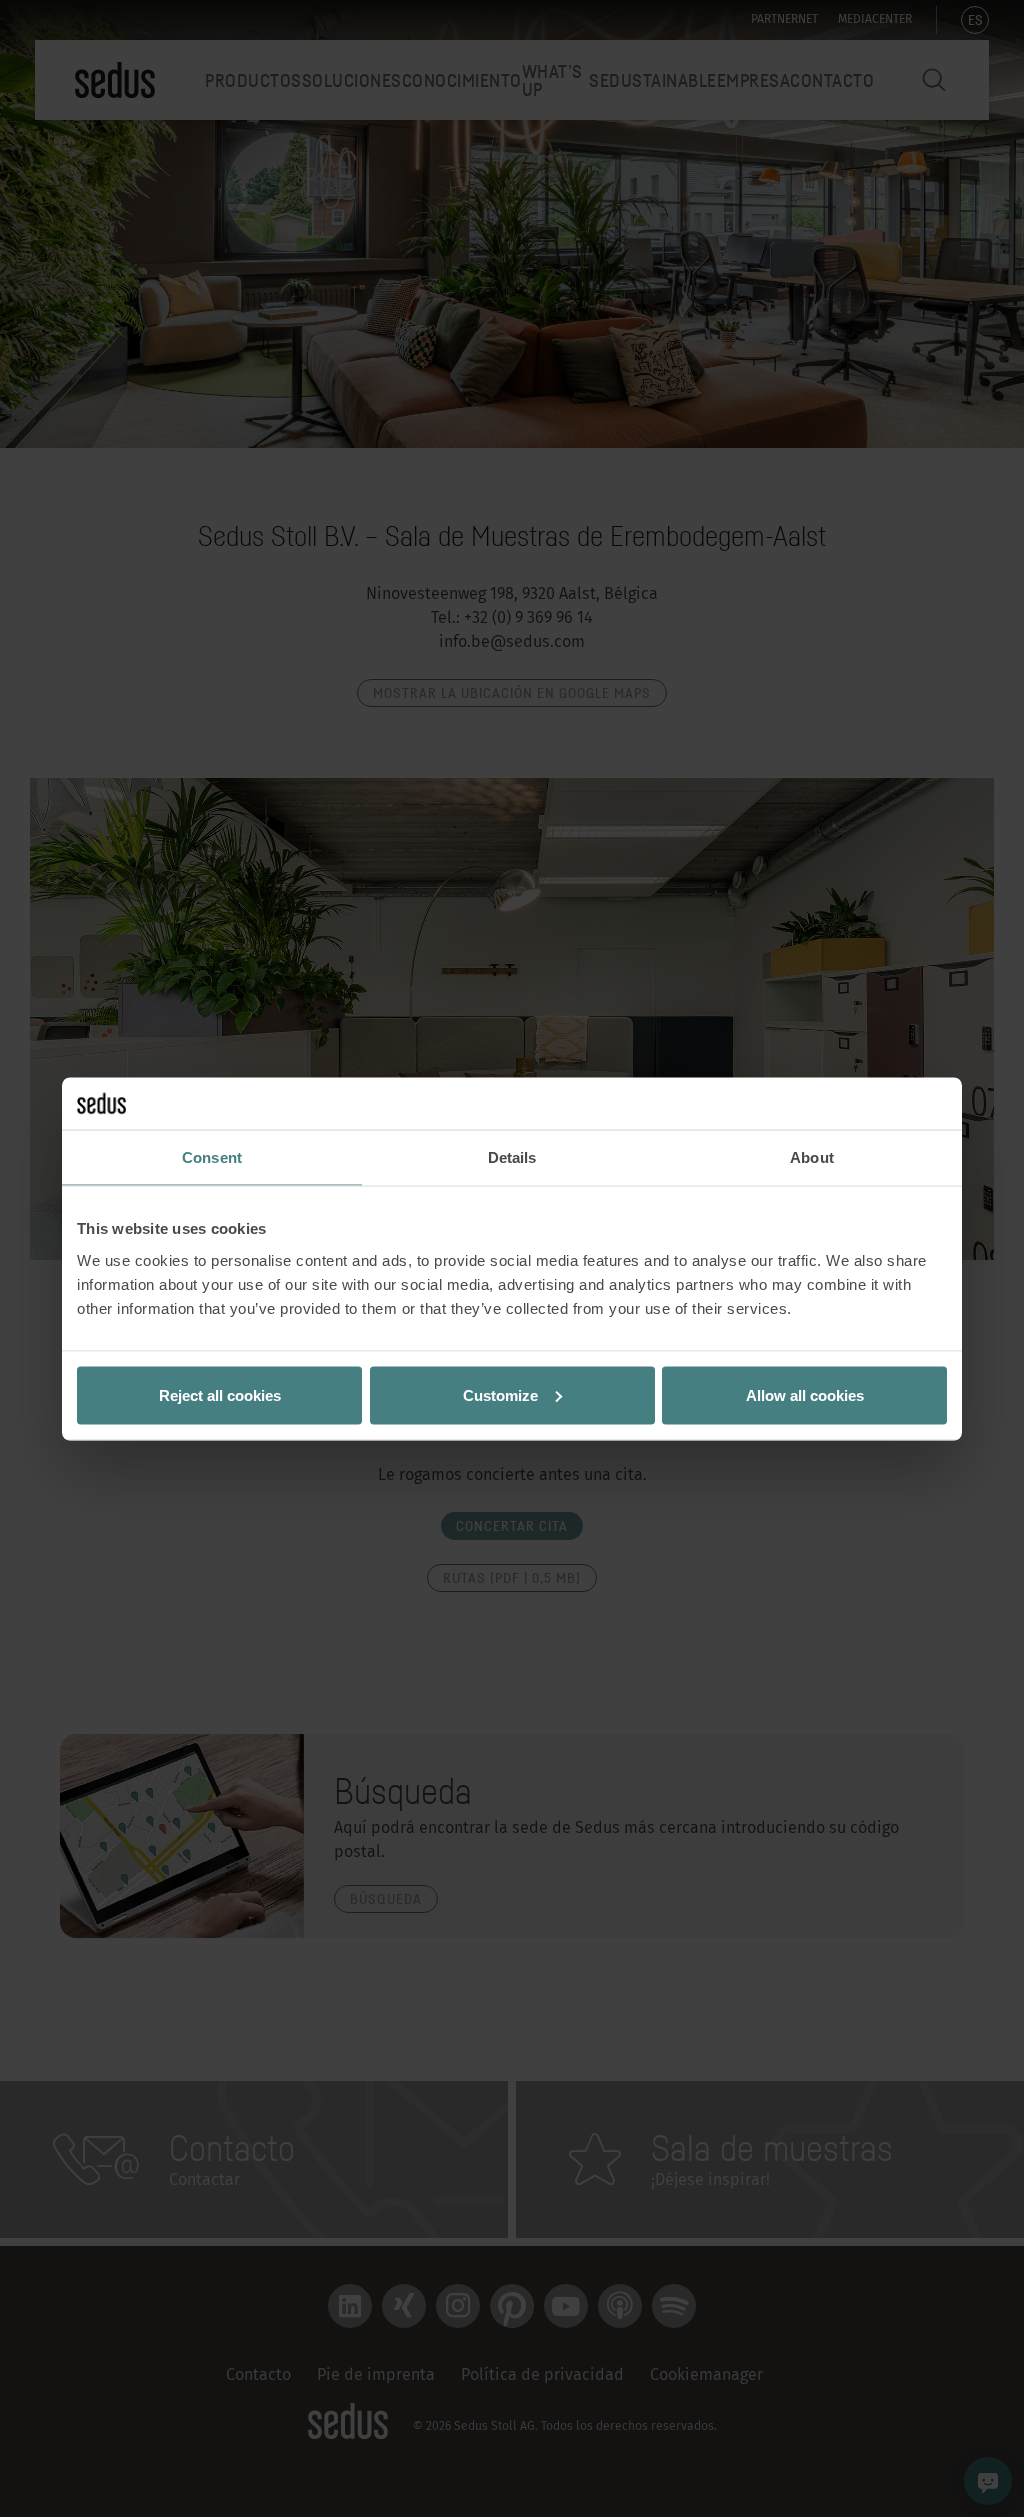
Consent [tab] (212, 1157)
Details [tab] (512, 1157)
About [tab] (812, 1157)
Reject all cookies (220, 1394)
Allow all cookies (805, 1394)
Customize (500, 1394)
